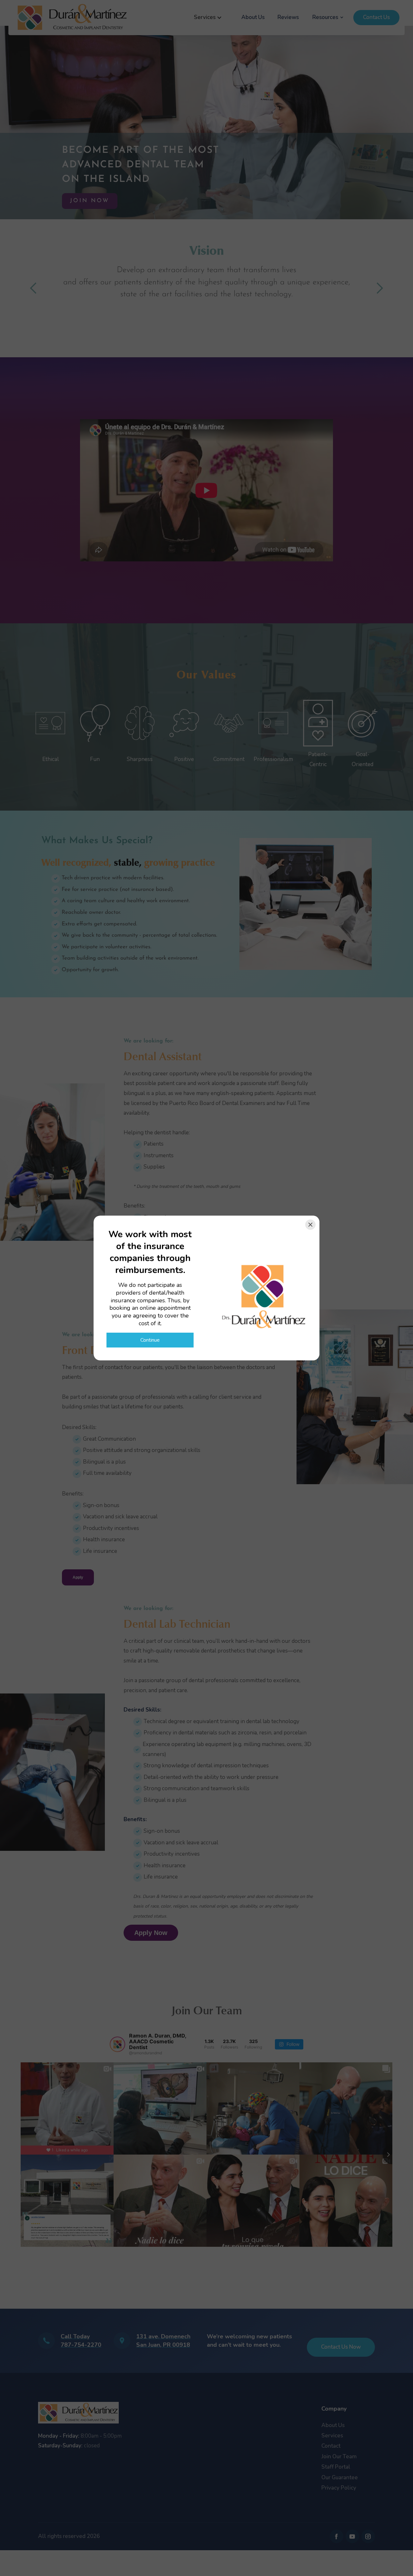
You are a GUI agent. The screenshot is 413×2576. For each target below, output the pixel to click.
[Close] (310, 1225)
